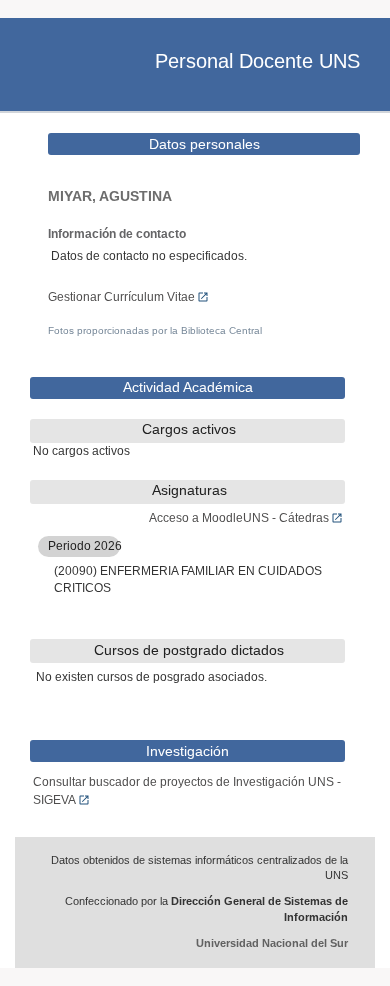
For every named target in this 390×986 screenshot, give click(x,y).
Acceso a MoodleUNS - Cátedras (239, 518)
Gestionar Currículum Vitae (121, 297)
